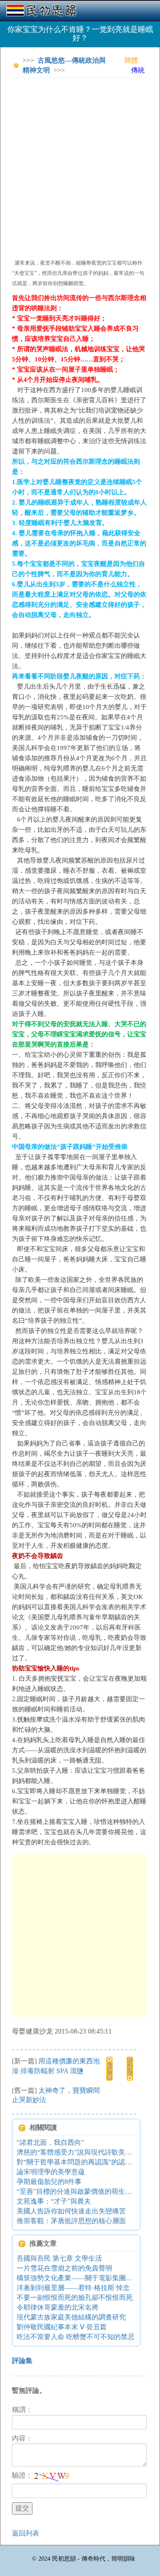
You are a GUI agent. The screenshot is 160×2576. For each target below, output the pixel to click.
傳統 (138, 70)
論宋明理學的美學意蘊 (51, 2172)
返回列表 (26, 2533)
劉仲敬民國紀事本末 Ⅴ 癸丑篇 (62, 2327)
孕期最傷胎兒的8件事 (49, 2182)
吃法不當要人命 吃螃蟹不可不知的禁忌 (76, 2337)
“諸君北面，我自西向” (50, 2142)
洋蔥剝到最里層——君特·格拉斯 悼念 (73, 2288)
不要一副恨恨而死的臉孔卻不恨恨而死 (75, 2298)
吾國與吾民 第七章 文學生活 (59, 2258)
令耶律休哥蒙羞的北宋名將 (58, 2307)
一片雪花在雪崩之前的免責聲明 (64, 2268)
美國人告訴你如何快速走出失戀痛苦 (71, 2211)
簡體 (131, 60)
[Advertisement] (80, 164)
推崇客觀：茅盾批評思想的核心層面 (71, 2221)
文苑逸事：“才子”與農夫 (54, 2201)
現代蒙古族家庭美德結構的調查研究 (71, 2317)
